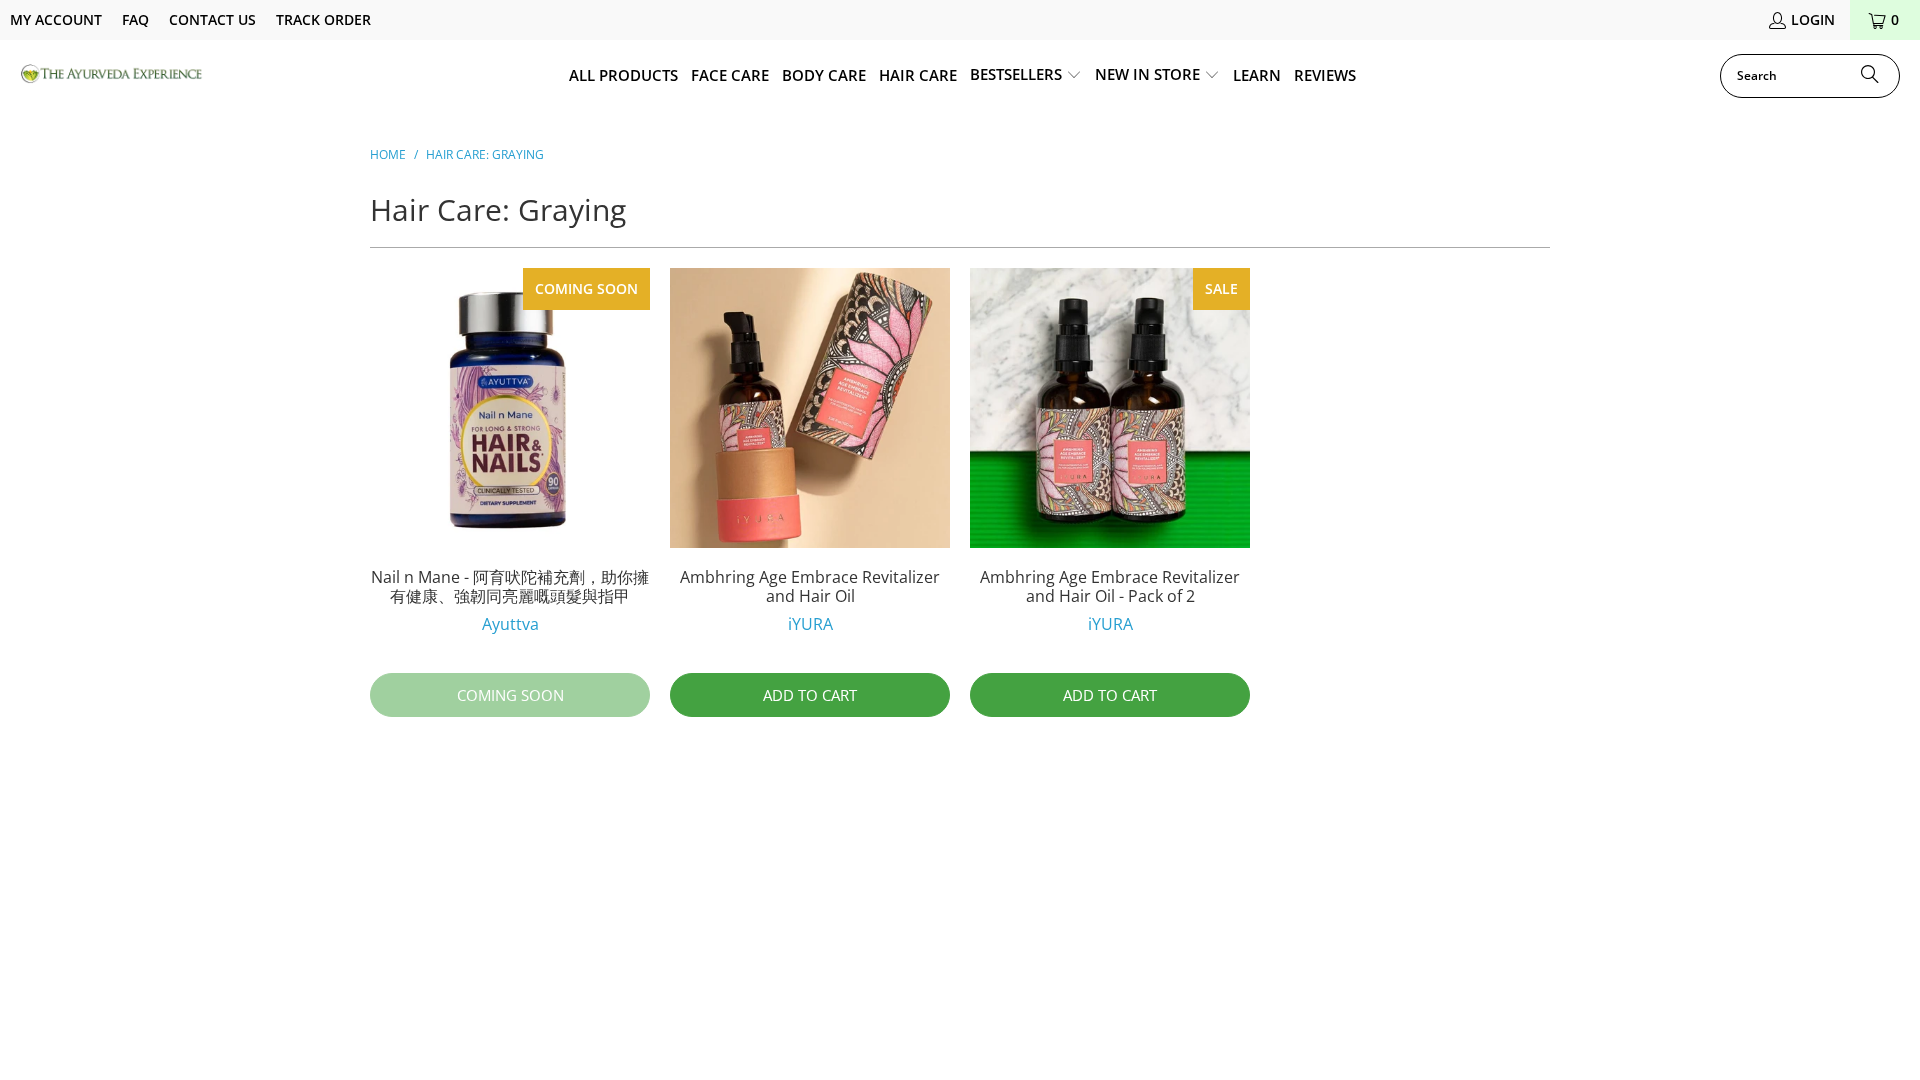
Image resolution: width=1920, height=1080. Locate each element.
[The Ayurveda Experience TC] (112, 75)
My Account (56, 19)
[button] (1026, 76)
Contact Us (212, 19)
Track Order (323, 19)
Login (1813, 19)
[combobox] (1810, 76)
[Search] (1870, 76)
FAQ (135, 19)
